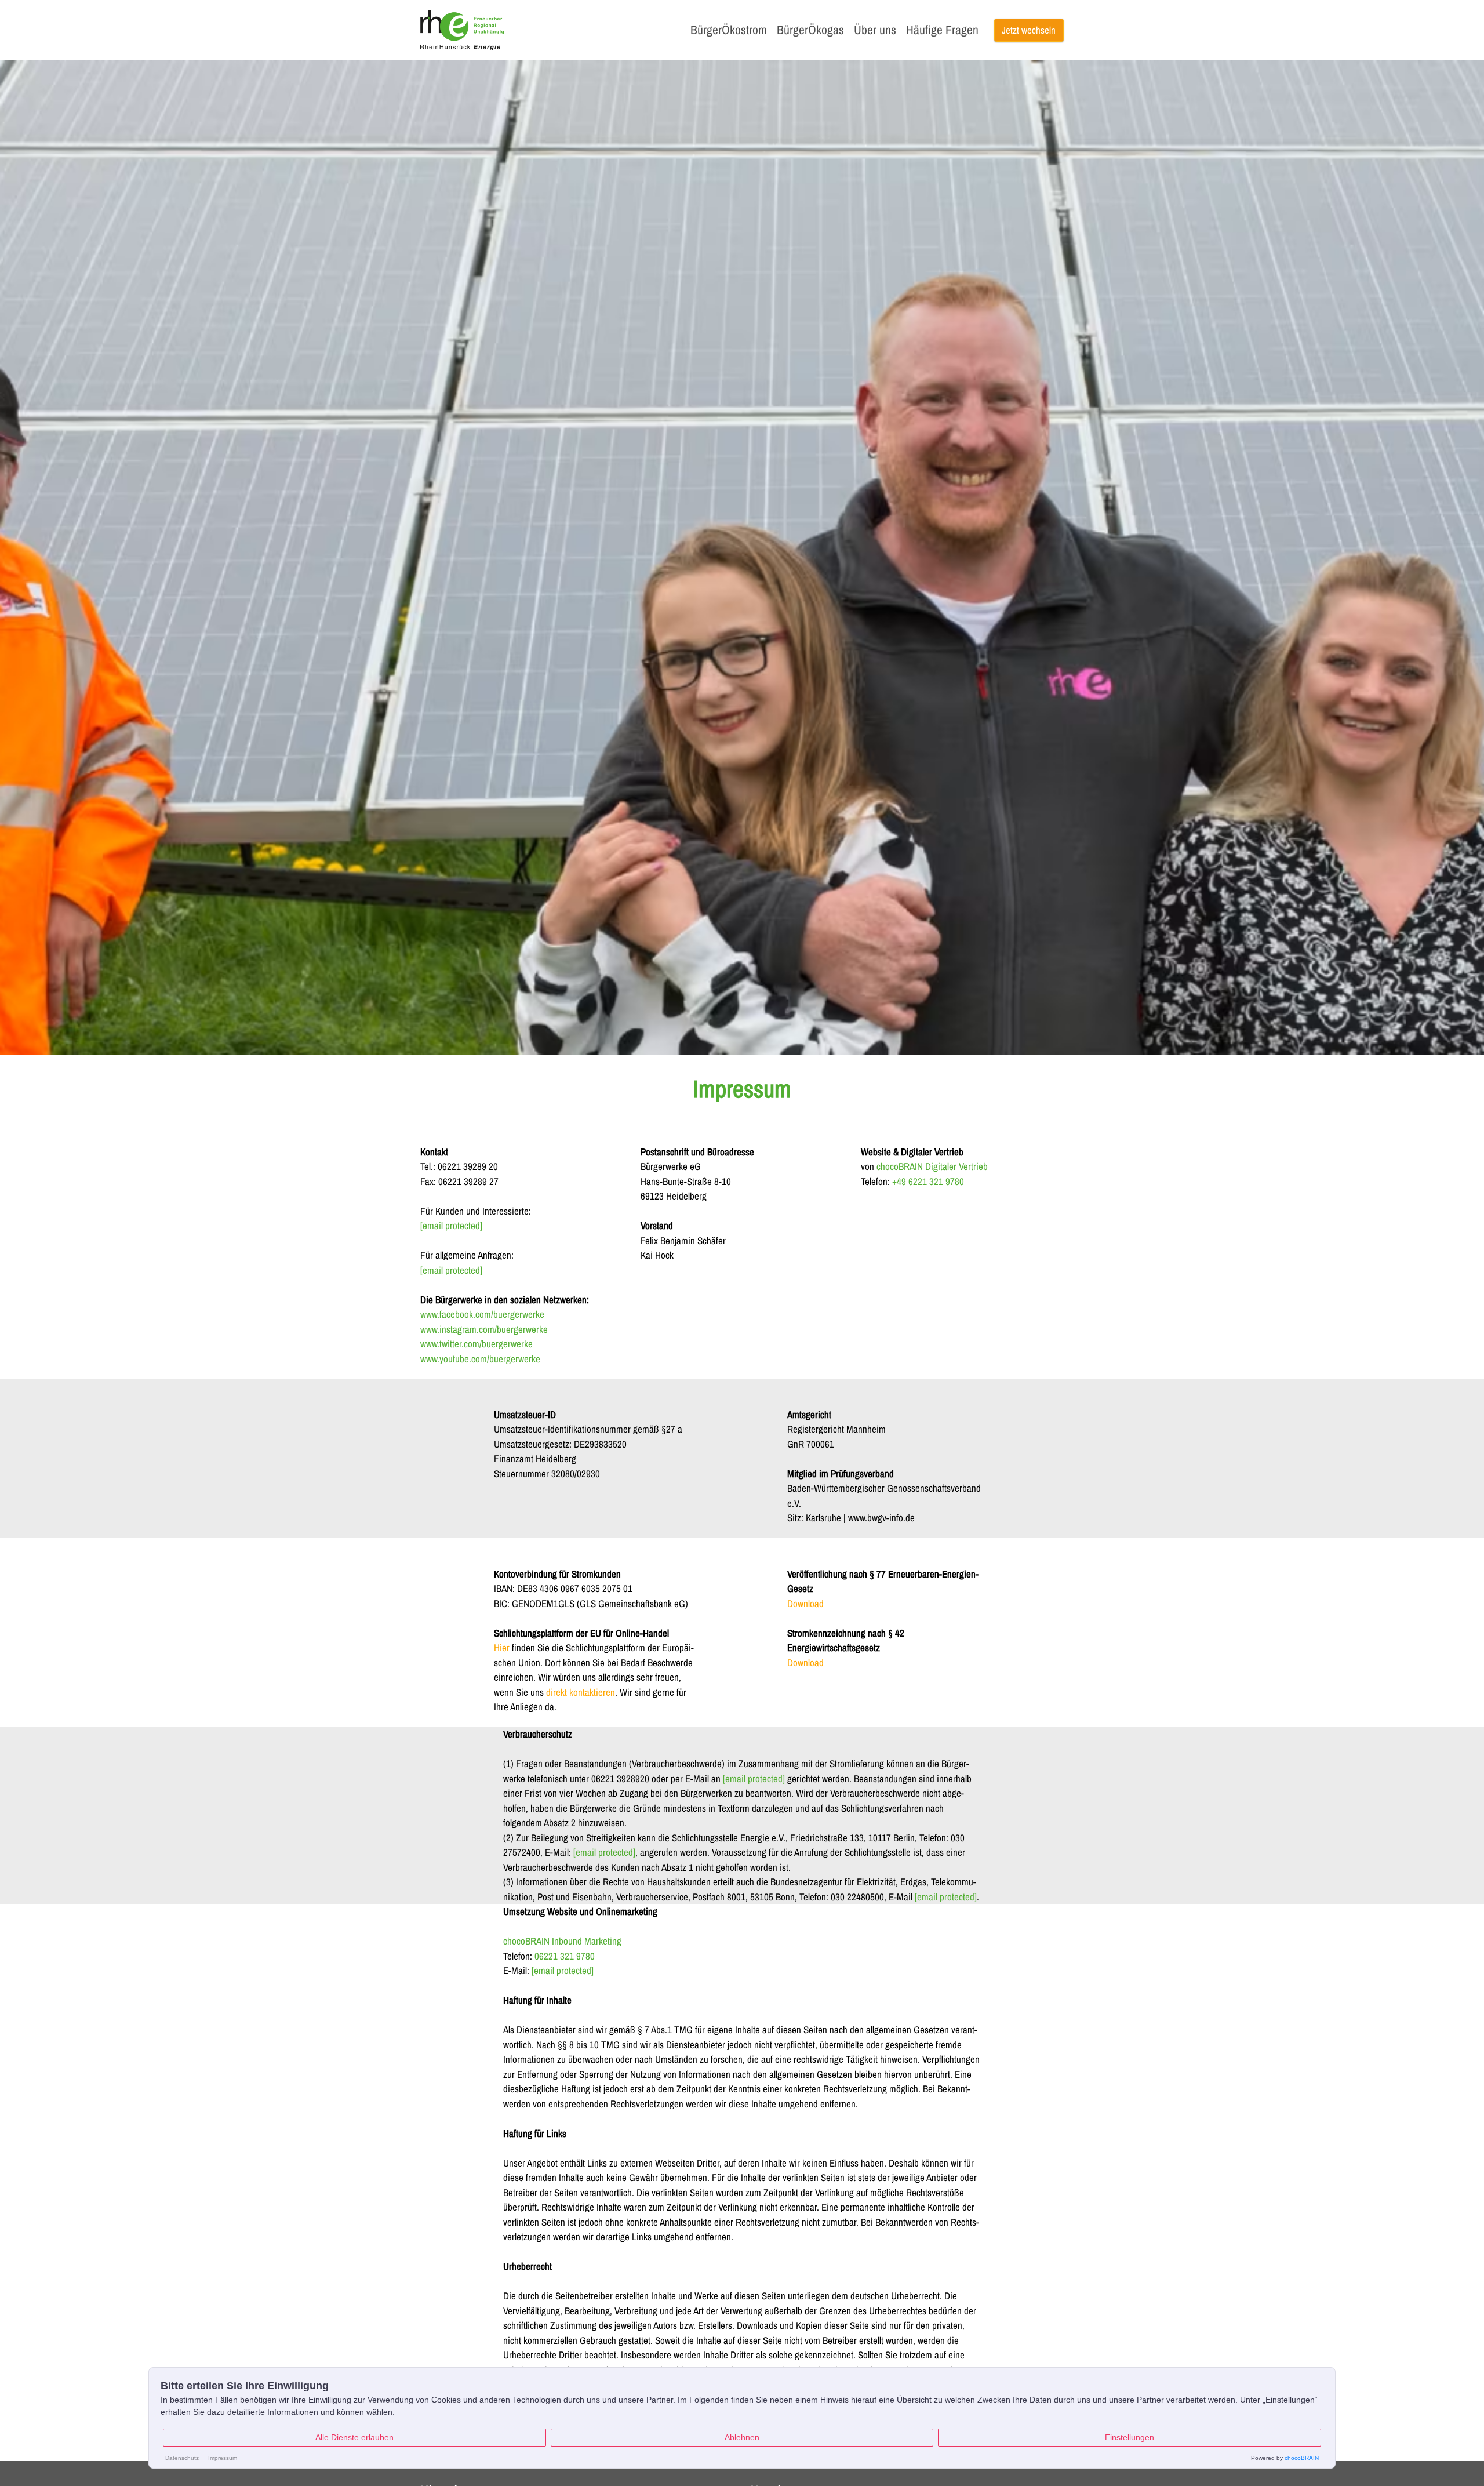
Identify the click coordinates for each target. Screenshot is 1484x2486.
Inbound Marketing (587, 1941)
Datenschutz (182, 2458)
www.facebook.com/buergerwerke (482, 1314)
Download (805, 1603)
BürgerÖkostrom (729, 30)
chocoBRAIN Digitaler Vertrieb (932, 1166)
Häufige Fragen (942, 30)
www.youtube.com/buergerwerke (480, 1359)
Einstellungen (1130, 2437)
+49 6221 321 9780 (928, 1181)
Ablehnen (742, 2437)
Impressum (223, 2458)
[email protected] (754, 1778)
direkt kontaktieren (581, 1692)
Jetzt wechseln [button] (1029, 30)
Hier (502, 1647)
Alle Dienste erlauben (354, 2437)
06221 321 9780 (565, 1956)
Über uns (875, 30)
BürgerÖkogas (810, 30)
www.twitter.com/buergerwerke (477, 1344)
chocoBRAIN (526, 1941)
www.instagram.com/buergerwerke (484, 1329)
